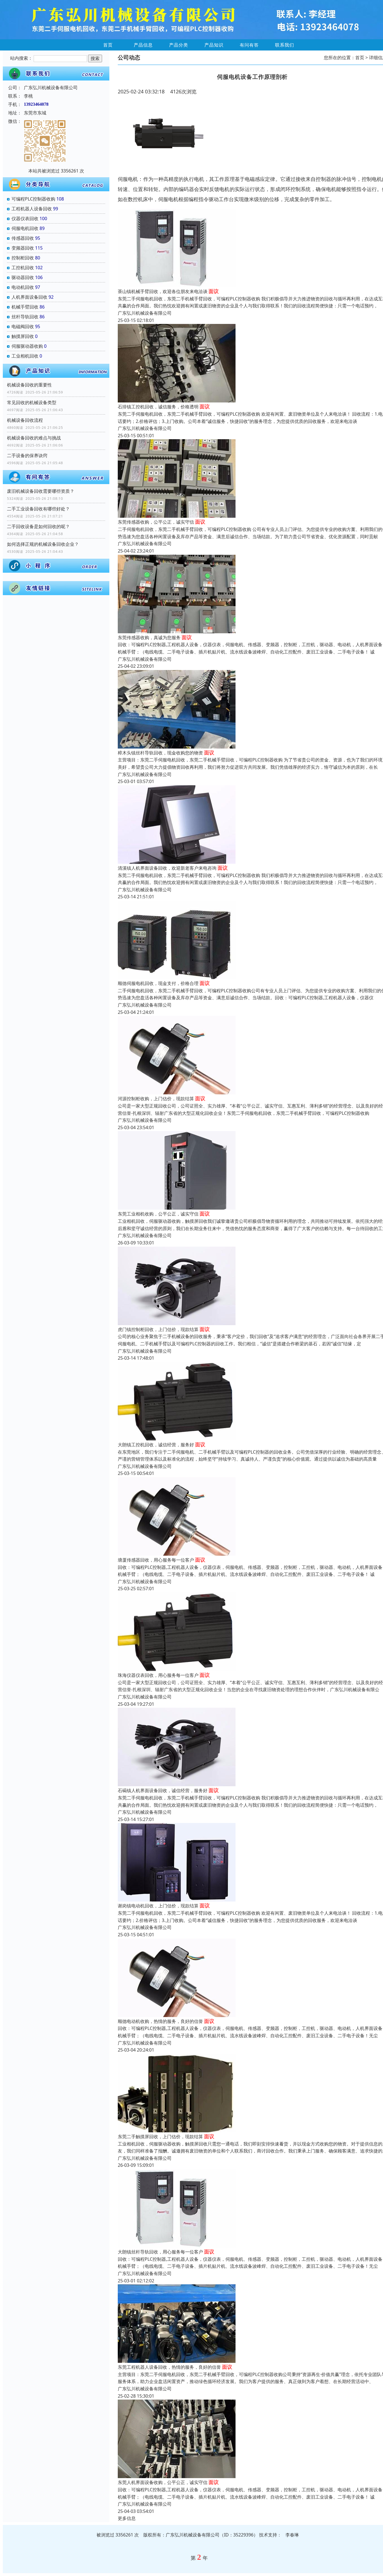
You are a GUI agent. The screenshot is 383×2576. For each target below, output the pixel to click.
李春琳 (292, 2535)
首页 (108, 45)
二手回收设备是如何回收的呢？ (38, 526)
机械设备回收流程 (25, 420)
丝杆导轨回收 (25, 317)
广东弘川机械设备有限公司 (145, 313)
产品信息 (143, 45)
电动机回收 (23, 287)
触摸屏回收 (23, 336)
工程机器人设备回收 (32, 209)
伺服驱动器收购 (27, 346)
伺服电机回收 (25, 228)
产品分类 (179, 45)
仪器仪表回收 (25, 218)
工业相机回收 (25, 356)
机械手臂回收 (25, 307)
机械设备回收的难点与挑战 (34, 438)
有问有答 (249, 45)
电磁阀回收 (23, 326)
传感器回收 (23, 238)
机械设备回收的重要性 (29, 385)
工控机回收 (23, 268)
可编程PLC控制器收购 (33, 199)
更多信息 (127, 2518)
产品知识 (214, 45)
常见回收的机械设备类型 (32, 402)
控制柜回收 (23, 258)
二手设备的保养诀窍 (27, 455)
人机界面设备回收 (29, 297)
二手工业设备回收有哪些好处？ (38, 509)
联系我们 (285, 45)
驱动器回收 (23, 277)
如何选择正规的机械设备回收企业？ (43, 544)
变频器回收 (23, 248)
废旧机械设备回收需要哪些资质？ (41, 491)
